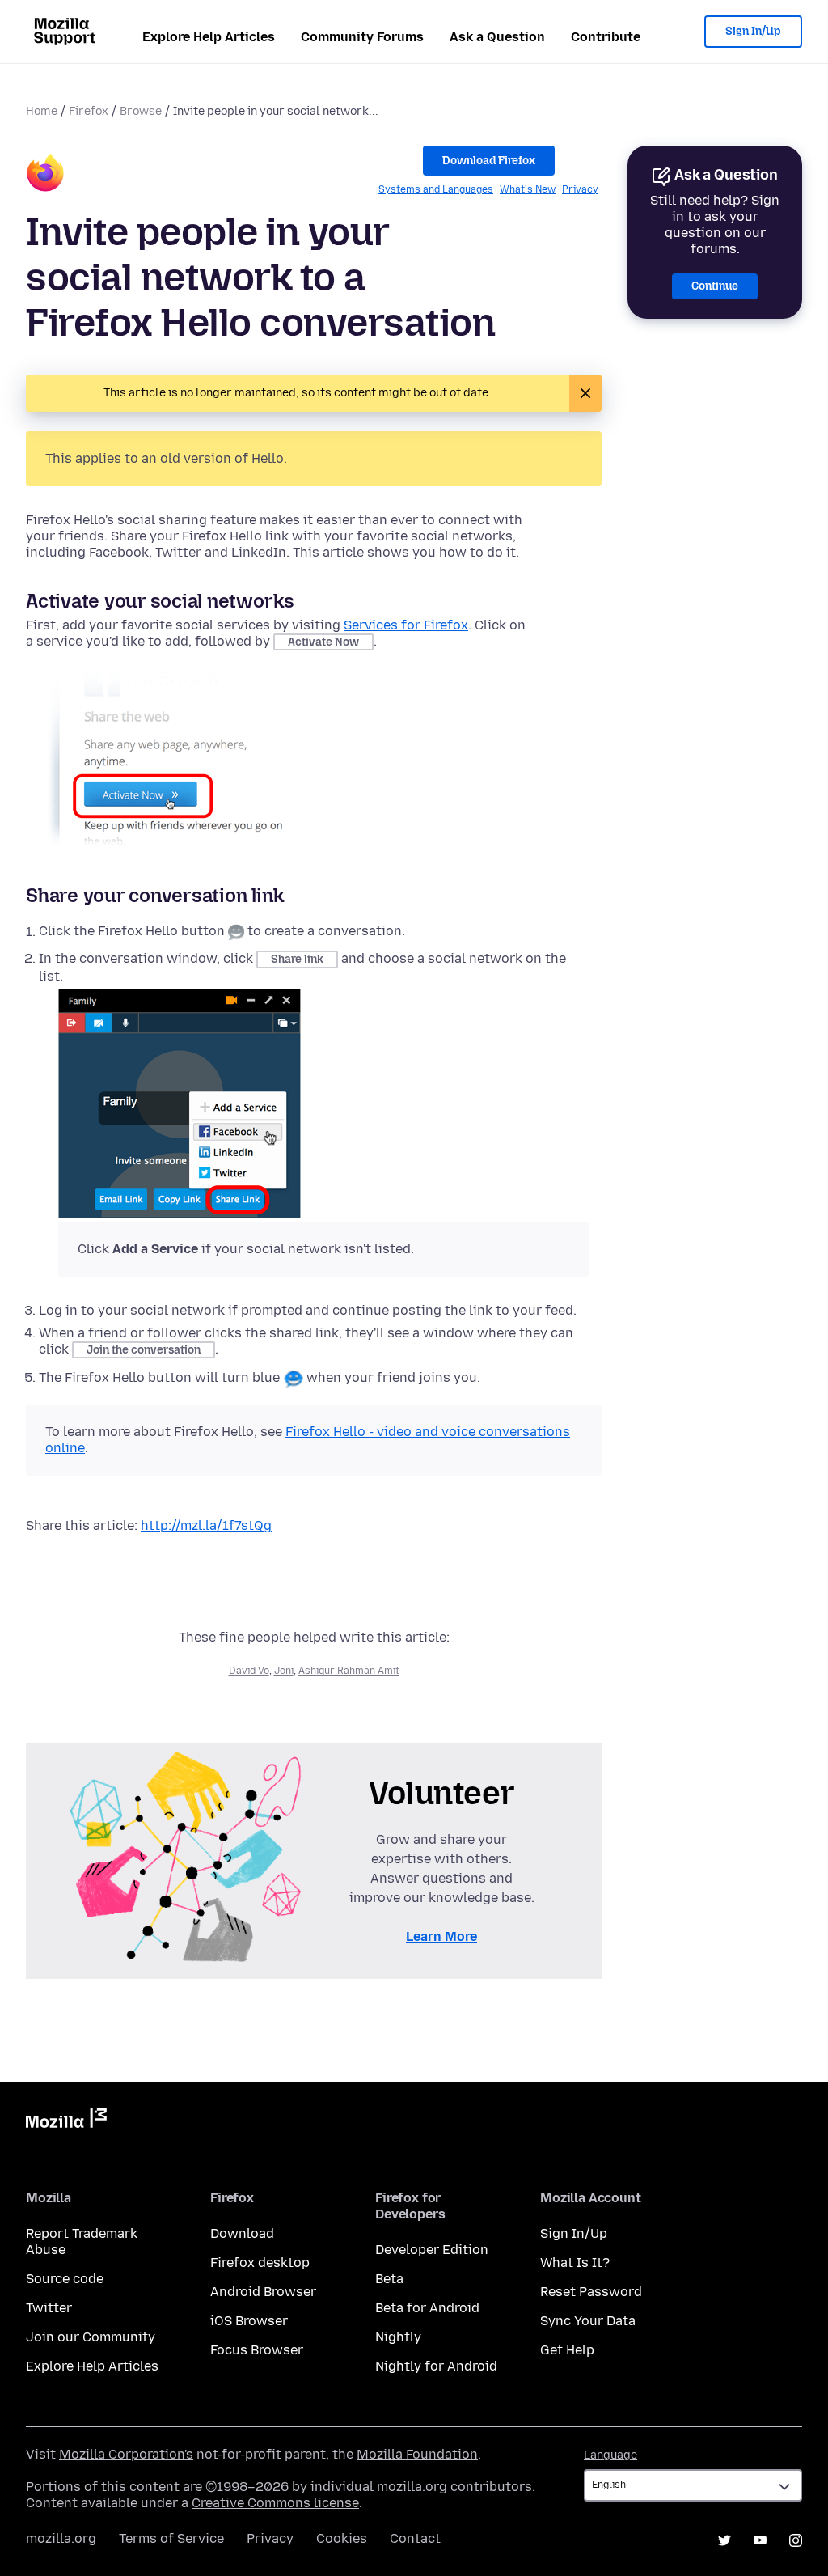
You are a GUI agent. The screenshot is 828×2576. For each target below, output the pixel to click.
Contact (415, 2538)
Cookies (342, 2538)
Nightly (398, 2337)
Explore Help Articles (209, 37)
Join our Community (91, 2337)
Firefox (89, 111)
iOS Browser (249, 2321)
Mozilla (66, 2121)
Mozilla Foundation (417, 2454)
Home (42, 111)
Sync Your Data (588, 2321)
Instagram (796, 2540)
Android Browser (263, 2292)
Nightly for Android (436, 2366)
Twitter (49, 2308)
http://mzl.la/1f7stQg (206, 1525)
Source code (65, 2279)
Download (242, 2233)
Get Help (567, 2350)
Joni (284, 1671)
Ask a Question (497, 37)
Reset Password (591, 2292)
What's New (528, 189)
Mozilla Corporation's (126, 2454)
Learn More (441, 1936)
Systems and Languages (436, 189)
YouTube (760, 2540)
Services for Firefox (406, 625)
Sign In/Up (753, 31)
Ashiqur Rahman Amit (349, 1671)
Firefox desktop (260, 2262)
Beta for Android (427, 2308)
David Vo (249, 1671)
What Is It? (575, 2262)
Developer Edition (432, 2250)
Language (610, 2455)
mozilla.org (61, 2538)
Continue (715, 286)
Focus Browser (257, 2350)
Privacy (580, 189)
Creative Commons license (275, 2503)
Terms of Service (171, 2538)
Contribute (606, 37)
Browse (141, 111)
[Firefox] (45, 175)
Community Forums (362, 37)
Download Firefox (489, 161)
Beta (389, 2279)
